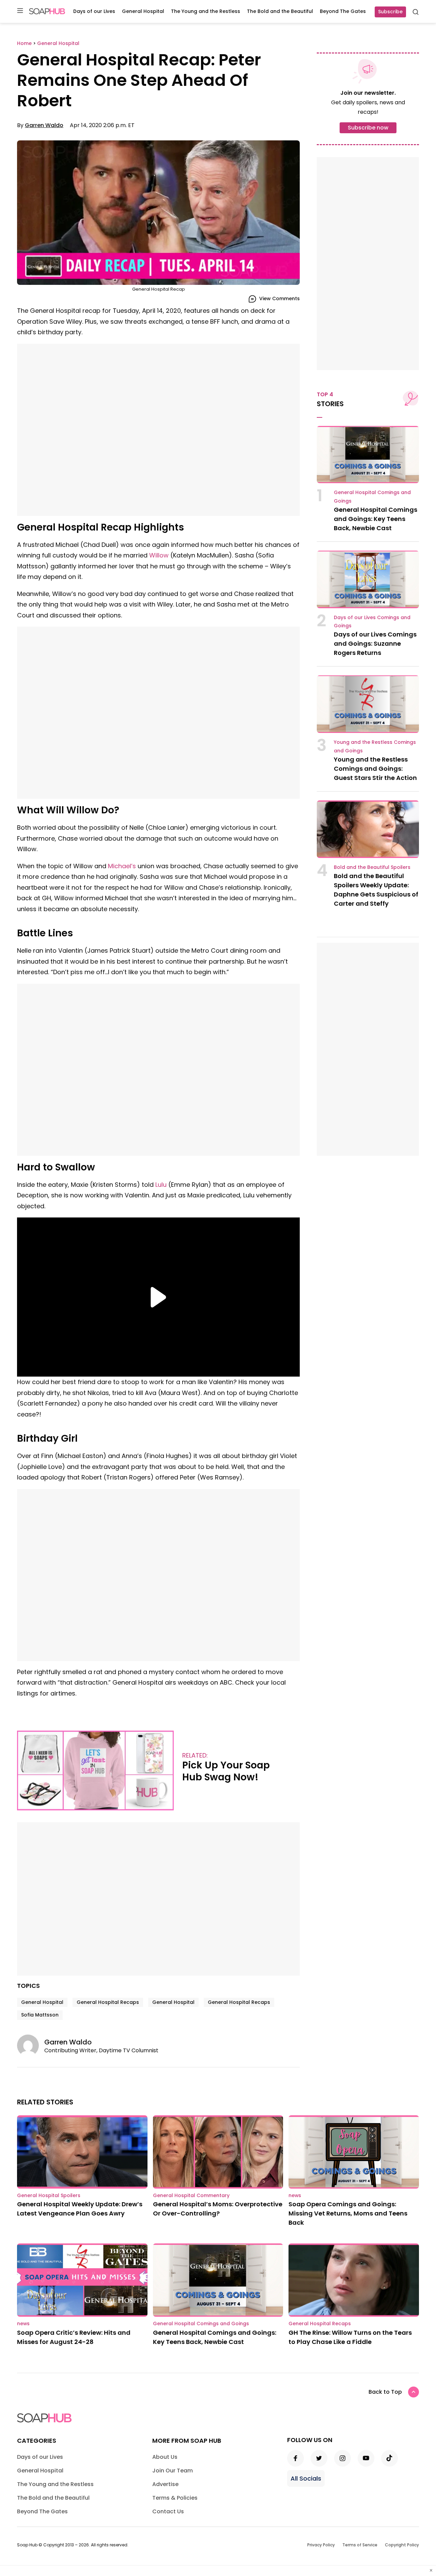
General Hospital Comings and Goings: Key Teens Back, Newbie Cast (376, 519)
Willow (159, 555)
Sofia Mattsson (40, 2015)
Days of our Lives (94, 11)
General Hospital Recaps (108, 2002)
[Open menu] (20, 11)
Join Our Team (173, 2471)
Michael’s (122, 866)
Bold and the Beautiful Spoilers (372, 867)
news (295, 2195)
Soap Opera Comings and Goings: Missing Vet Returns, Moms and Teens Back (348, 2213)
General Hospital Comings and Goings (201, 2324)
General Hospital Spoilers (49, 2195)
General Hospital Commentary (191, 2195)
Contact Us (168, 2511)
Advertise (165, 2484)
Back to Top (385, 2392)
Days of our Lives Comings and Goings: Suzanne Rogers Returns (375, 643)
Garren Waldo (44, 125)
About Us (165, 2457)
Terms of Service (360, 2545)
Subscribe (390, 12)
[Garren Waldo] (31, 2045)
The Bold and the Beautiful (280, 11)
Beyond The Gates (343, 11)
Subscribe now (368, 128)
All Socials (306, 2478)
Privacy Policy (321, 2545)
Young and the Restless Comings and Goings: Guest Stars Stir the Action (375, 769)
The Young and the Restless (206, 11)
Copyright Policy (402, 2545)
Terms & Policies (175, 2498)
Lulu (160, 1185)
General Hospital (143, 11)
